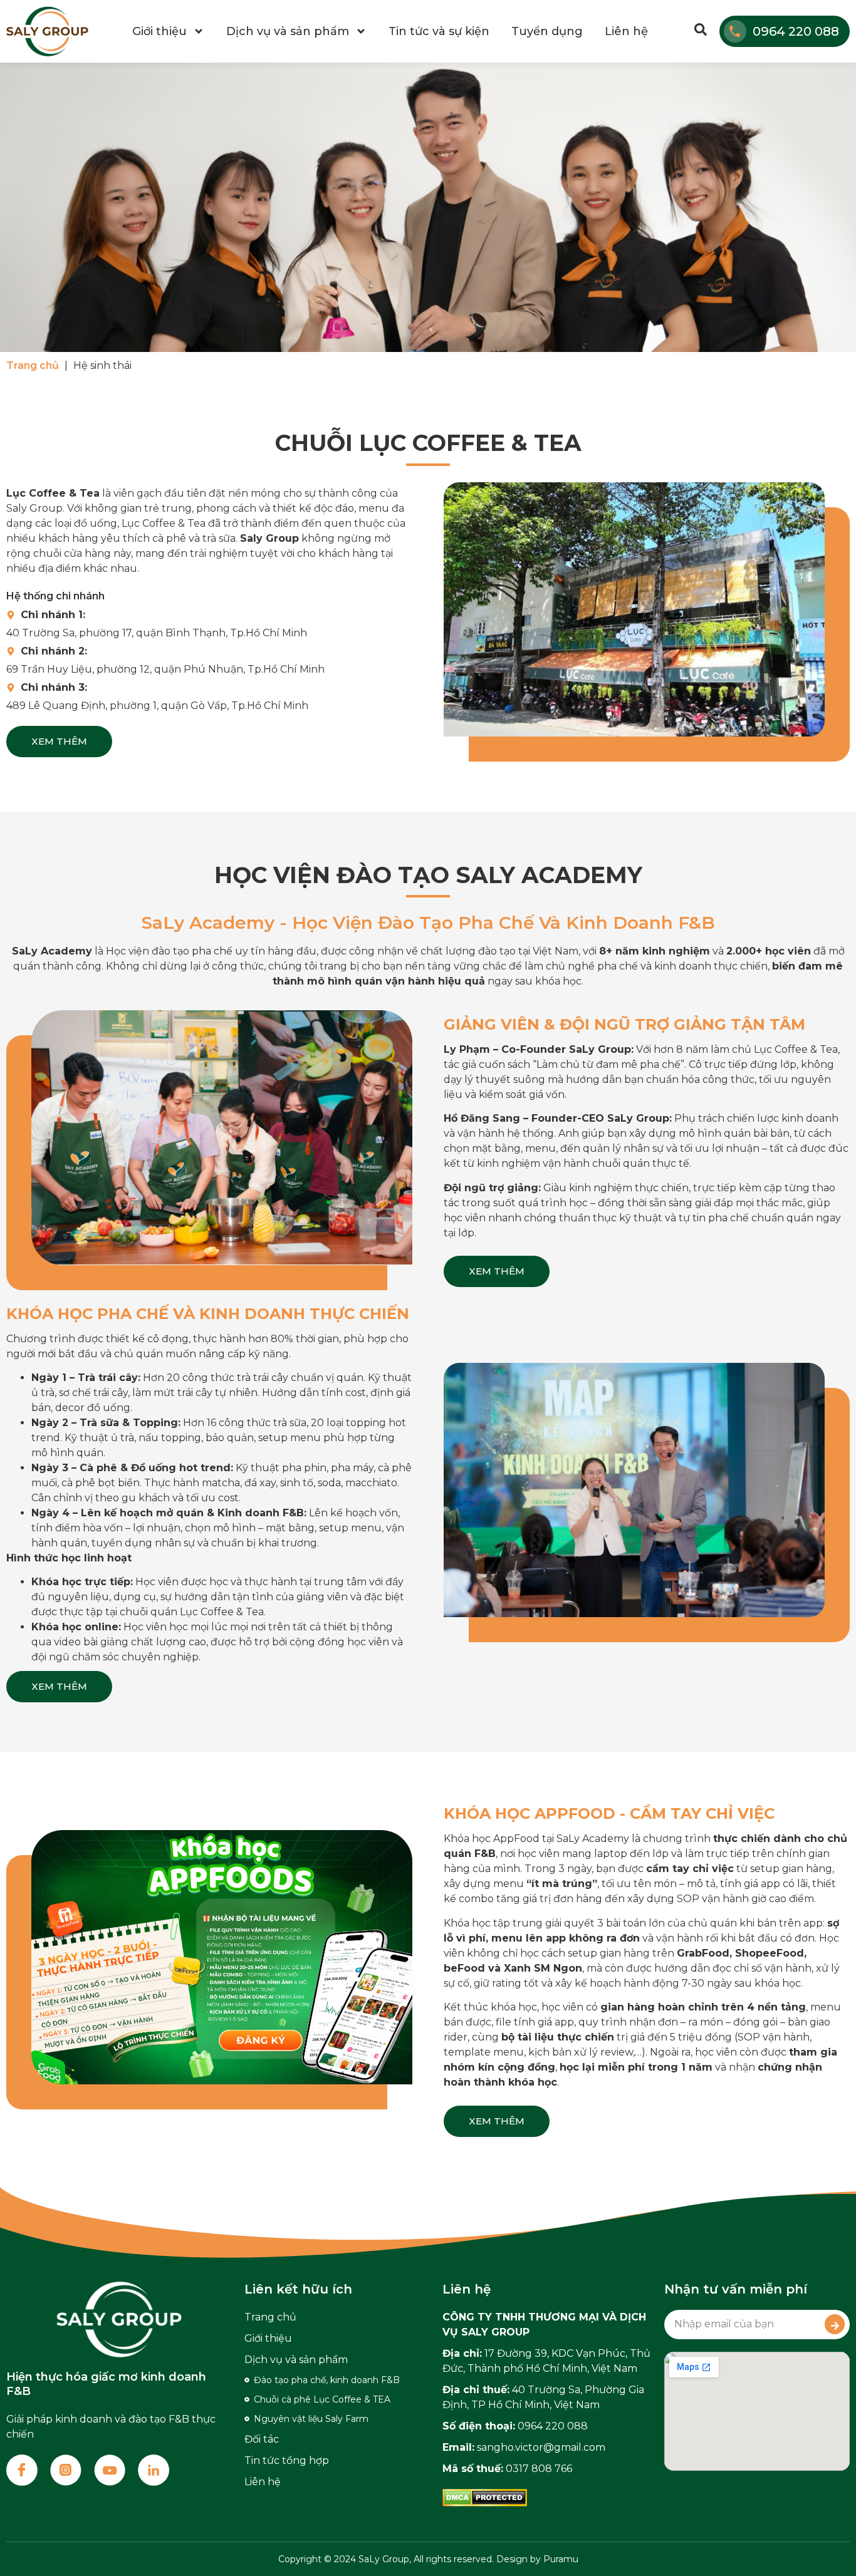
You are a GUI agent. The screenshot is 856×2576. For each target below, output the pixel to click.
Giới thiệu (159, 31)
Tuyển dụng (547, 31)
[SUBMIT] (835, 2324)
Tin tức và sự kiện (439, 31)
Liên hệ (626, 31)
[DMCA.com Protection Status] (485, 2503)
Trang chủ (33, 365)
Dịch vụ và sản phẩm (288, 31)
